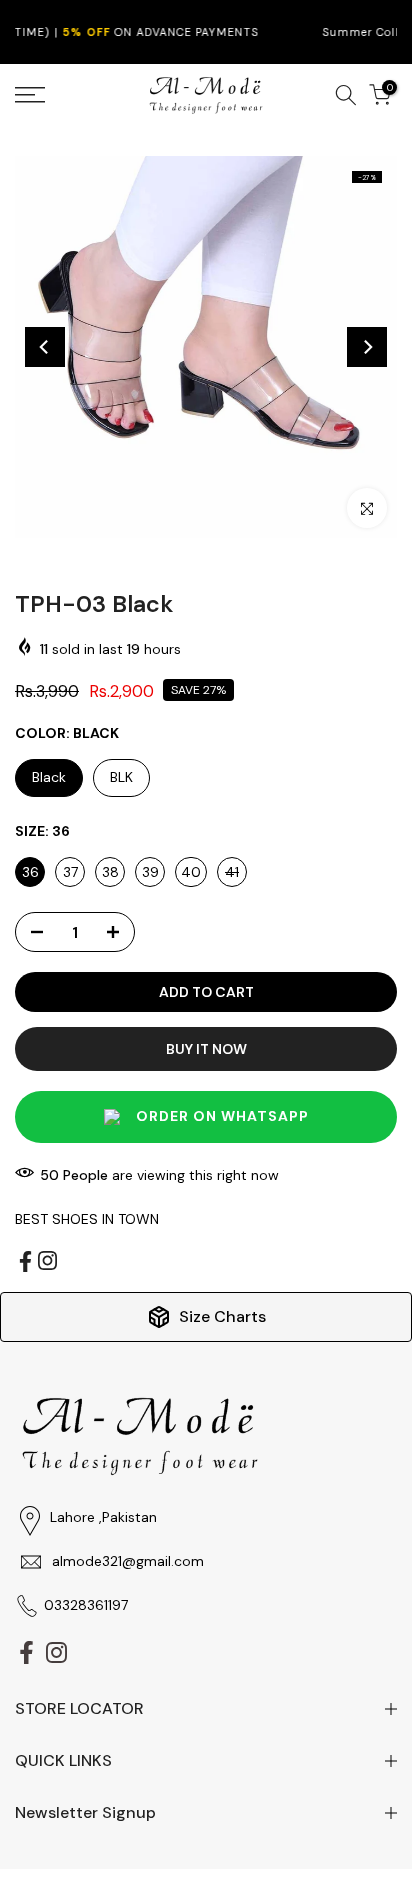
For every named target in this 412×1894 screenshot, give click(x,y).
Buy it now (206, 1049)
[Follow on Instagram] (47, 1260)
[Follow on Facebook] (25, 1261)
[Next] (367, 347)
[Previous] (45, 347)
